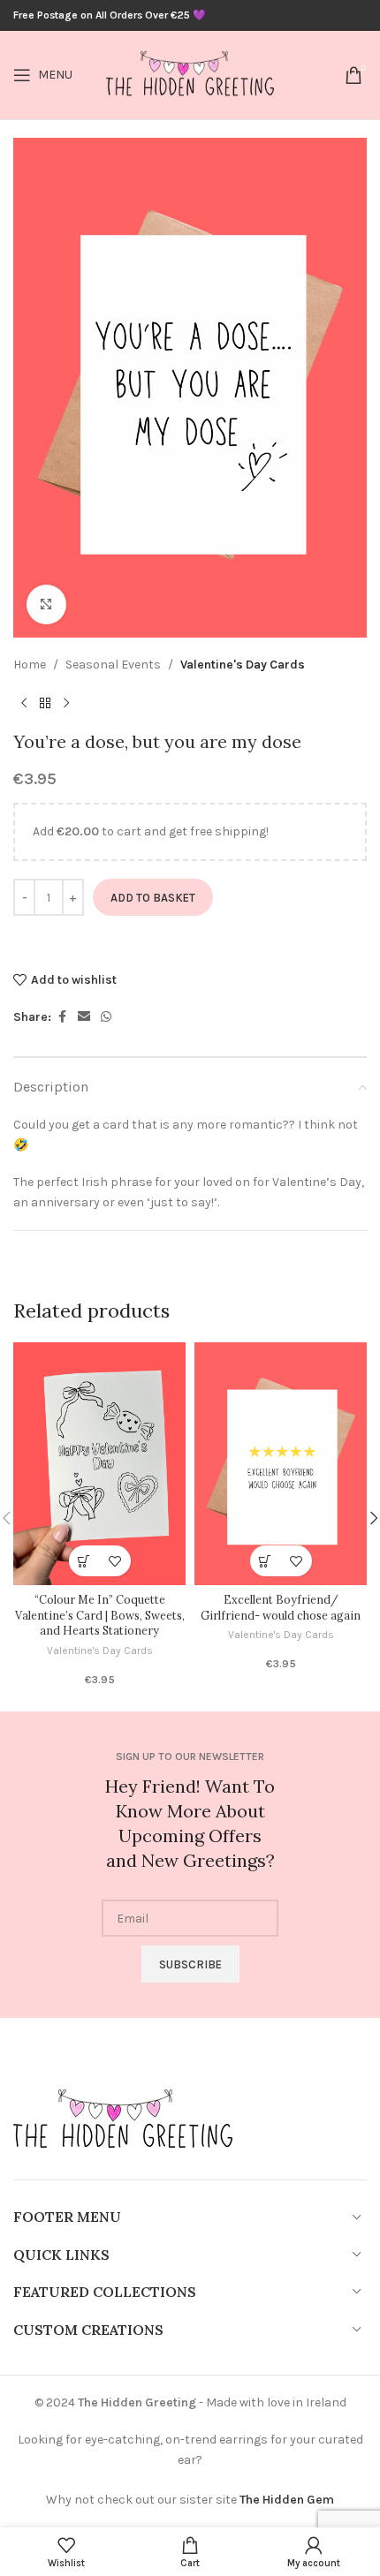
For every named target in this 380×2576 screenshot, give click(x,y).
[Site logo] (190, 74)
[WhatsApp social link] (106, 1017)
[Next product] (66, 703)
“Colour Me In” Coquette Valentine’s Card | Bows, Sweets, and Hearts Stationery (100, 1615)
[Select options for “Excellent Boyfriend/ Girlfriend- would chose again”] (266, 1561)
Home (30, 665)
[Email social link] (84, 1017)
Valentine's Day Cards (243, 665)
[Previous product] (24, 703)
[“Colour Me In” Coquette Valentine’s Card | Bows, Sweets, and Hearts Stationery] (99, 1464)
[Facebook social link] (62, 1017)
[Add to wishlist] (115, 1561)
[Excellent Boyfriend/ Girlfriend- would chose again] (281, 1464)
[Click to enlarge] (46, 604)
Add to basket (153, 898)
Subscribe (190, 1964)
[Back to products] (45, 703)
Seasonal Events (113, 665)
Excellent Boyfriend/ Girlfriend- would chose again (281, 1607)
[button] (84, 1561)
